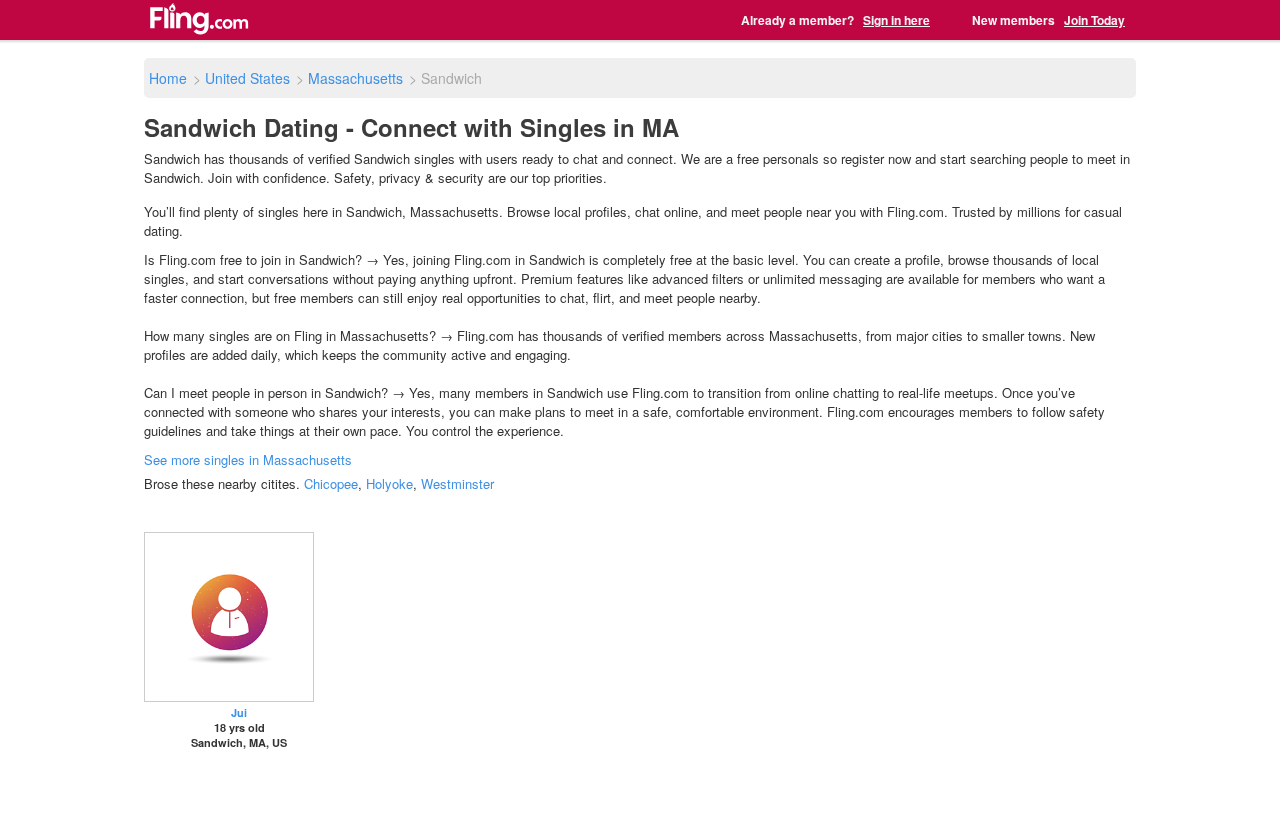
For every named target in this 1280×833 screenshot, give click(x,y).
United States (247, 78)
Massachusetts (355, 78)
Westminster (457, 483)
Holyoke (389, 483)
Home (168, 78)
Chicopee (331, 483)
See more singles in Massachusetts (248, 459)
